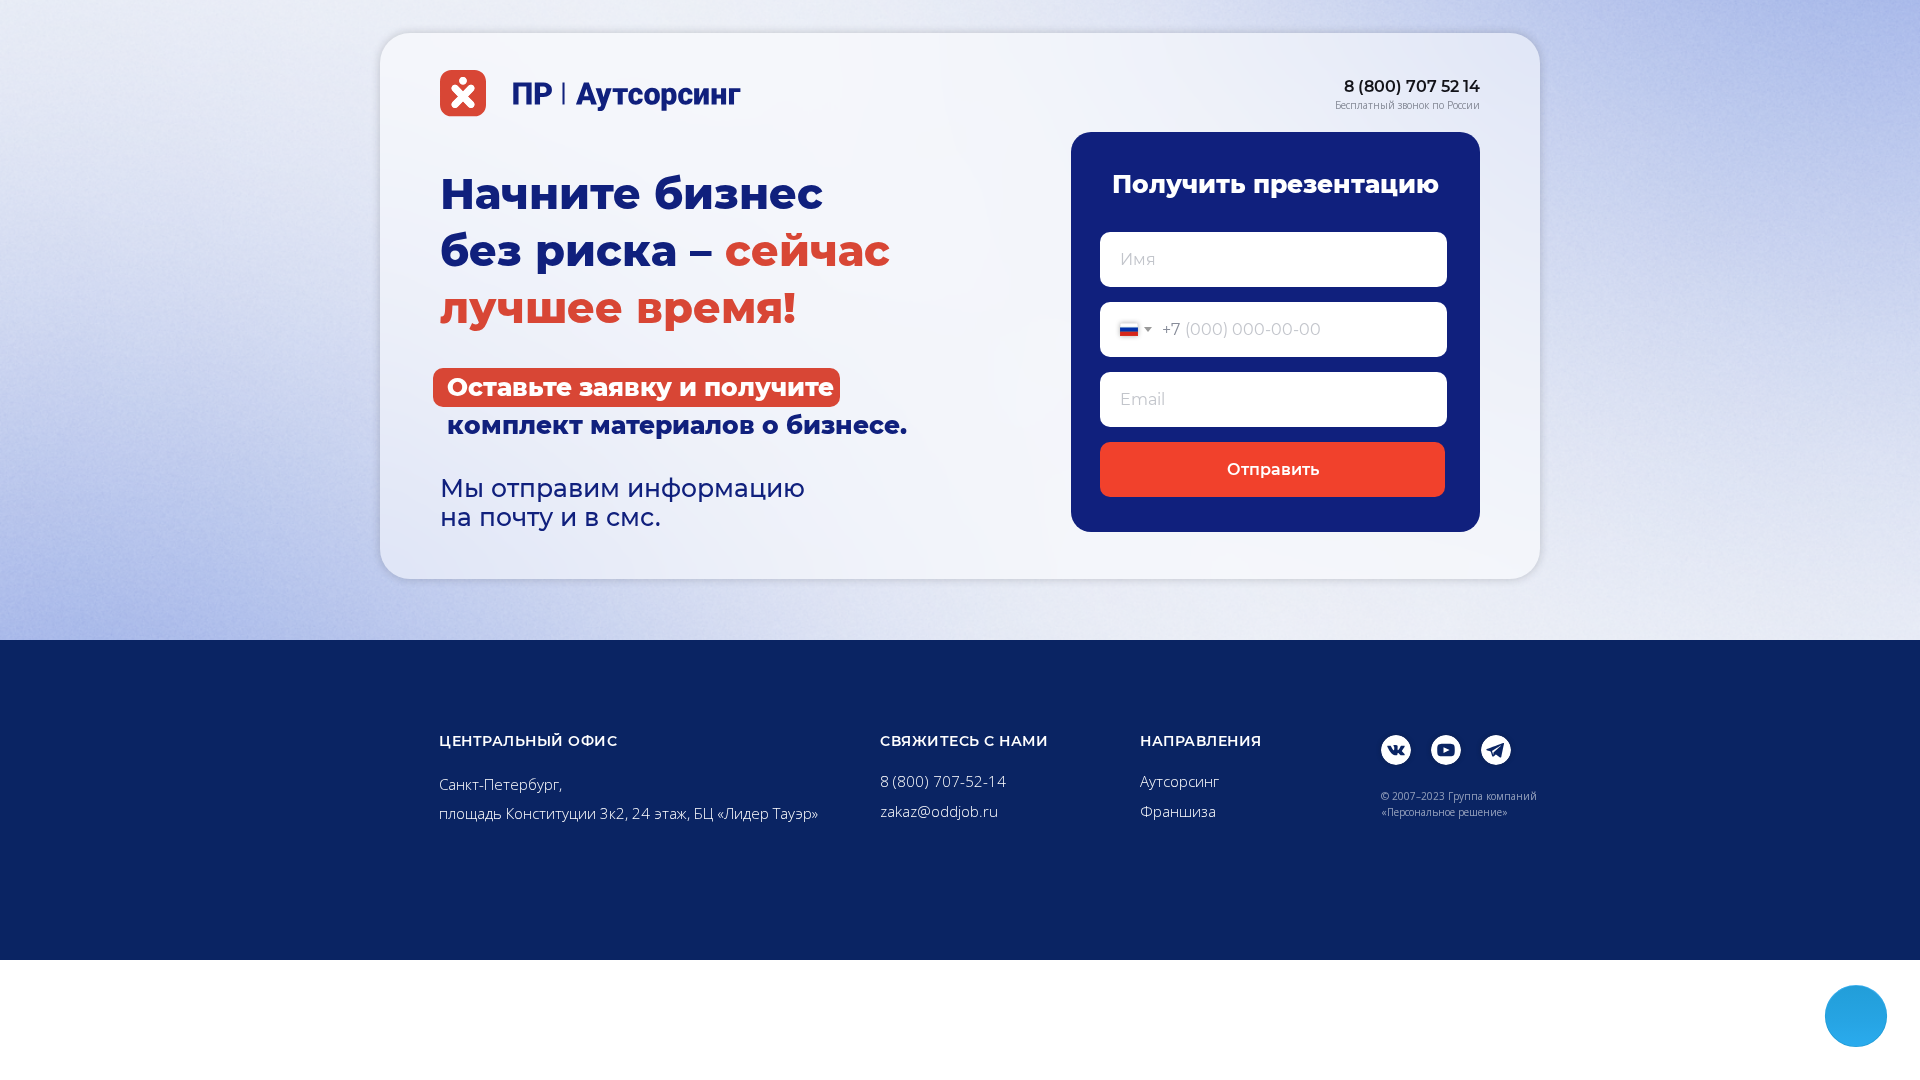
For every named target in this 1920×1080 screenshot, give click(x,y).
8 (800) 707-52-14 (943, 781)
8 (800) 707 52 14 (1412, 86)
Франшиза (1178, 811)
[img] (1396, 750)
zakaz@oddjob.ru (939, 811)
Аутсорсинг (1179, 781)
